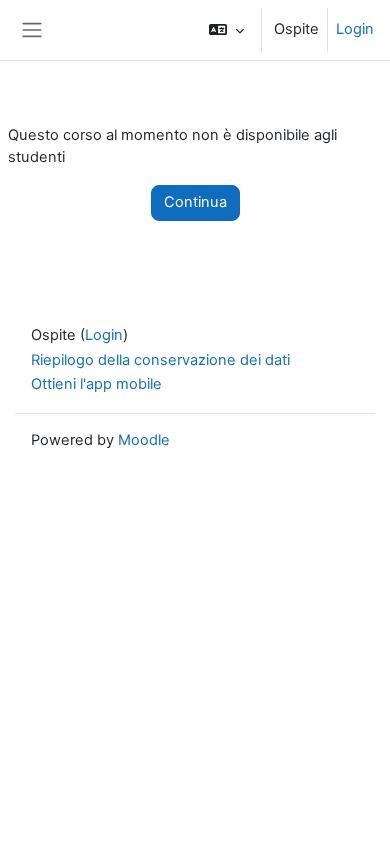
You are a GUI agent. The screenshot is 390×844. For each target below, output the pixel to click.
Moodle (144, 440)
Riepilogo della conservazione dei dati (160, 360)
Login (355, 29)
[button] (226, 30)
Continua (195, 202)
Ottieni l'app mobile (96, 384)
